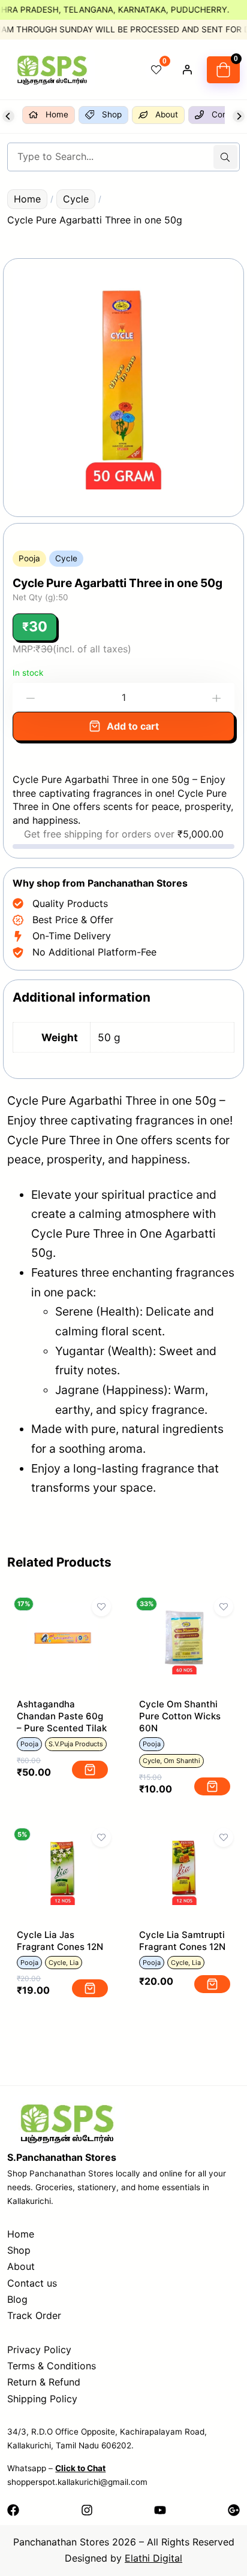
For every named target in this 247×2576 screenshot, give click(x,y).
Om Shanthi (182, 1761)
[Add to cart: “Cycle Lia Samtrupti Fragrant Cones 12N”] (212, 1984)
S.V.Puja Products (76, 1744)
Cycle (76, 199)
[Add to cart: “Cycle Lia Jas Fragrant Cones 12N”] (90, 1988)
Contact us (32, 2283)
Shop (19, 2250)
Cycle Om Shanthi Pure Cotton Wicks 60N (180, 1716)
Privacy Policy (39, 2350)
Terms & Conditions (52, 2366)
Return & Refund (44, 2382)
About (21, 2266)
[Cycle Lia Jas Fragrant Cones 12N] (63, 1843)
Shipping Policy (42, 2399)
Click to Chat (80, 2468)
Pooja (29, 558)
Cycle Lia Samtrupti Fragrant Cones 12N (182, 1941)
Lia (74, 1963)
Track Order (34, 2315)
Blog (17, 2299)
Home (27, 199)
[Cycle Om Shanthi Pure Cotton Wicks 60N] (184, 1613)
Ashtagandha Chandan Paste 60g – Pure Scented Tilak (62, 1716)
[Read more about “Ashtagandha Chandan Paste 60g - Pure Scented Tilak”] (90, 1770)
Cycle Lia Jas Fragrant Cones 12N (60, 1941)
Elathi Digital (153, 2558)
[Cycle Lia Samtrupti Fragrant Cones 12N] (184, 1843)
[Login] (187, 69)
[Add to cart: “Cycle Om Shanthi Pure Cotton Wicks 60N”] (212, 1786)
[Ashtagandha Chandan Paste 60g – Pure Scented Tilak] (63, 1613)
